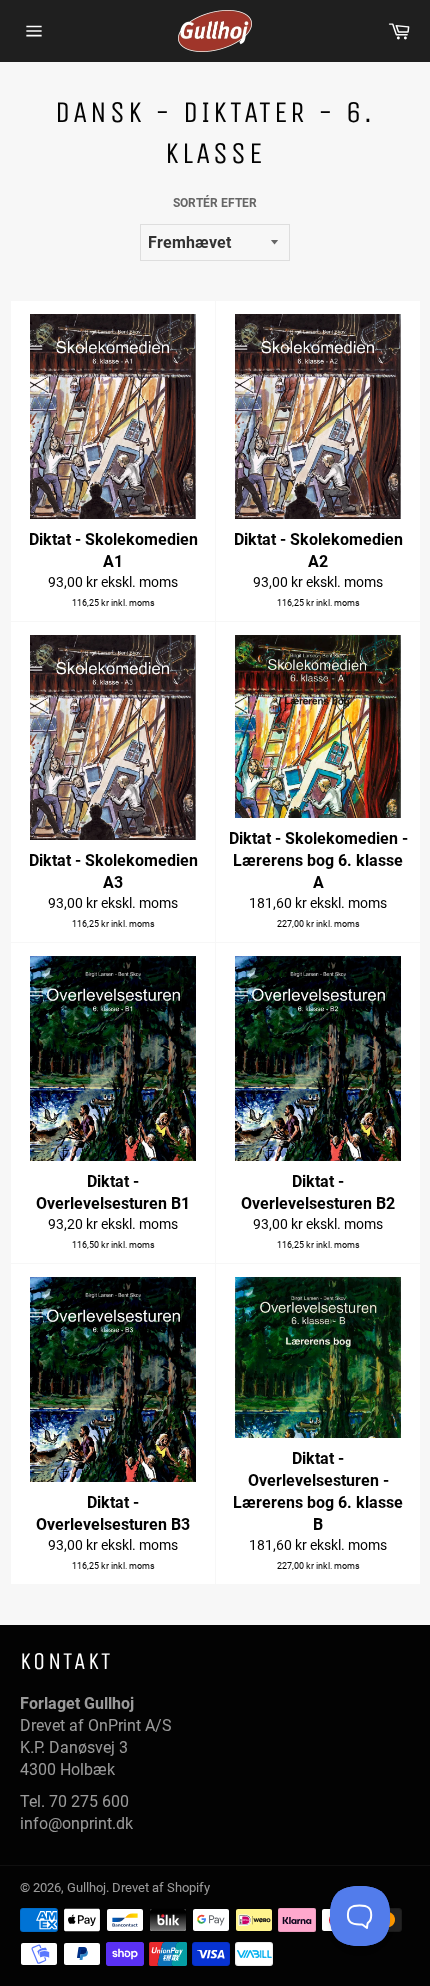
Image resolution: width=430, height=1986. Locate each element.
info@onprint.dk (76, 1823)
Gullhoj (86, 1887)
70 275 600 (89, 1801)
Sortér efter (215, 203)
